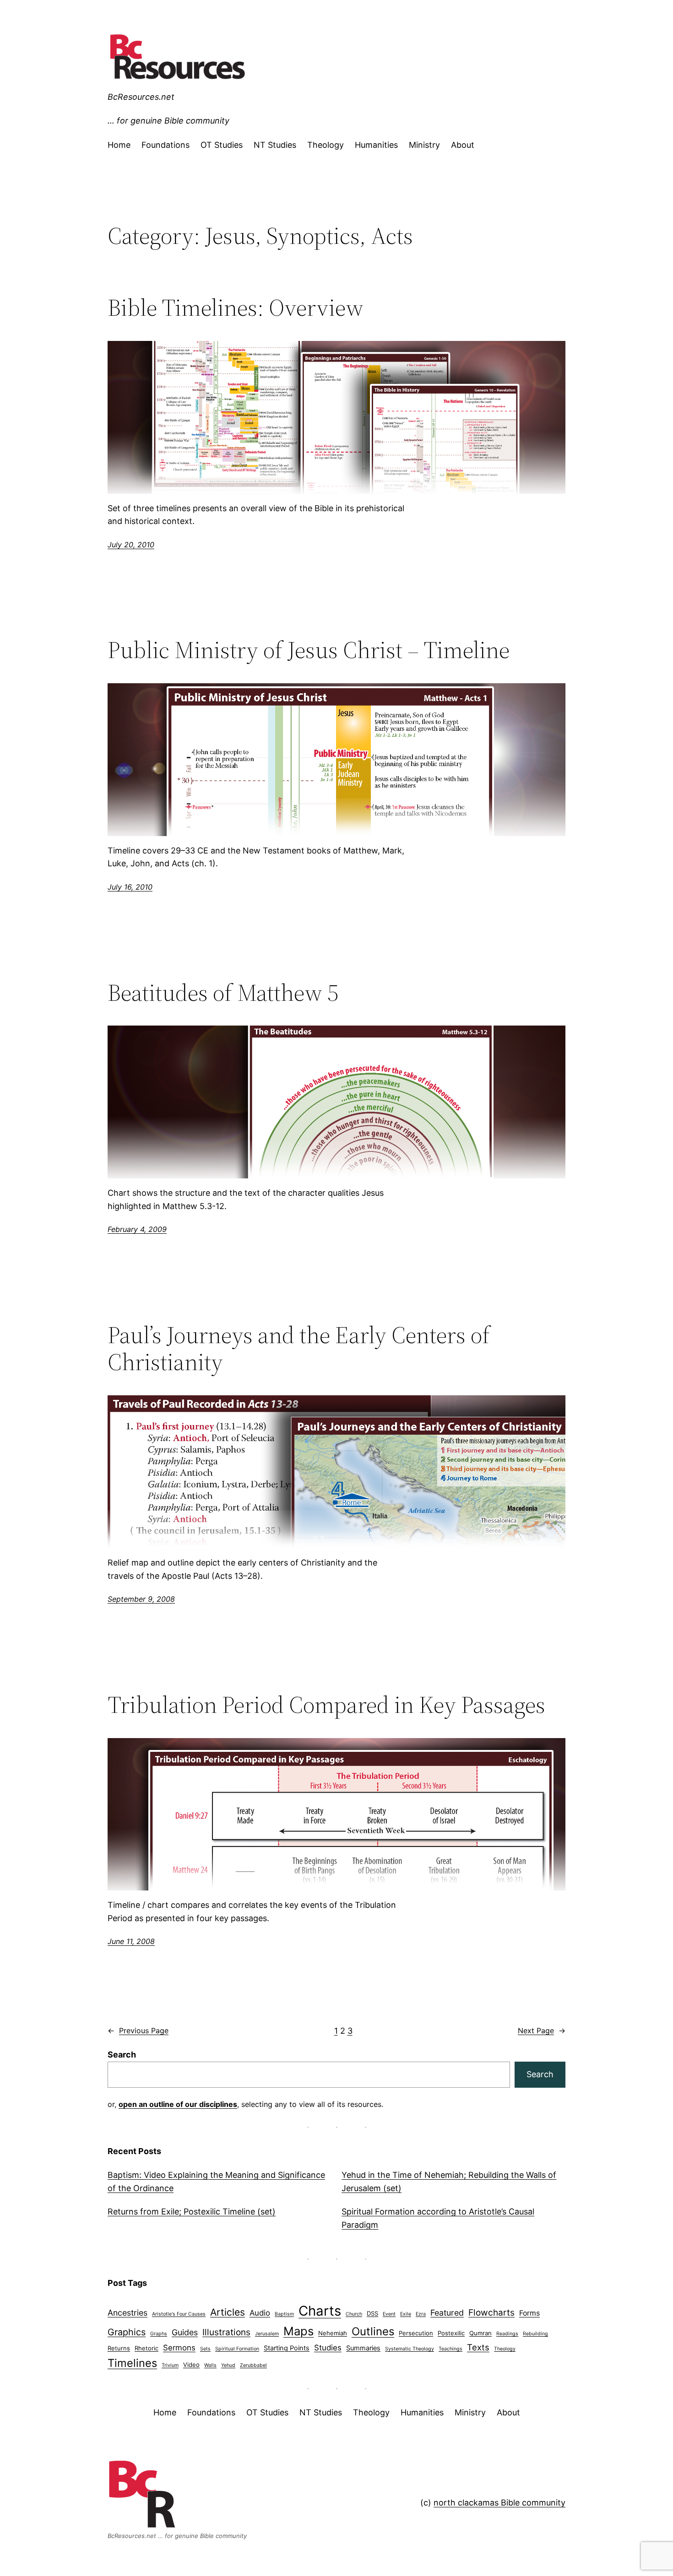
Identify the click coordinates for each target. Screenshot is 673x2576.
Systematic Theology (410, 2349)
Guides (185, 2332)
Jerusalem (267, 2334)
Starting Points (287, 2348)
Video (191, 2365)
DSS (372, 2313)
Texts (478, 2347)
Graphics (127, 2332)
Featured (447, 2313)
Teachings (450, 2349)
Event (389, 2314)
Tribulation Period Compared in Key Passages (326, 1705)
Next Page (542, 2031)
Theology (505, 2349)
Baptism (284, 2314)
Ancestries (128, 2313)
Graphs (159, 2334)
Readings (507, 2334)
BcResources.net (141, 97)
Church (354, 2314)
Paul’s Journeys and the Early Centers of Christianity (299, 1349)
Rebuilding (535, 2334)
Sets (205, 2349)
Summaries (363, 2348)
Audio (260, 2313)
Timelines (132, 2363)
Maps (299, 2331)
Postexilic (451, 2333)
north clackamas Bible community (499, 2503)
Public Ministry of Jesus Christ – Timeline (309, 650)
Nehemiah (333, 2333)
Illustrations (226, 2332)
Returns (119, 2348)
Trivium (170, 2365)
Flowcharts (491, 2313)
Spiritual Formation (237, 2349)
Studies (328, 2348)
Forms (529, 2313)
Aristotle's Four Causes (179, 2314)
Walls (210, 2365)
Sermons (179, 2348)
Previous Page (138, 2031)
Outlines (373, 2331)
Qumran (480, 2333)
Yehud (228, 2365)
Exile (406, 2314)
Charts (320, 2311)
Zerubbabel (253, 2365)
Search (122, 2055)
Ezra (421, 2314)
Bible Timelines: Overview (236, 308)
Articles (228, 2312)
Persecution (416, 2333)
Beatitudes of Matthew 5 (223, 993)
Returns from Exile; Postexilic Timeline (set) (192, 2211)
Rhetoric (147, 2348)
